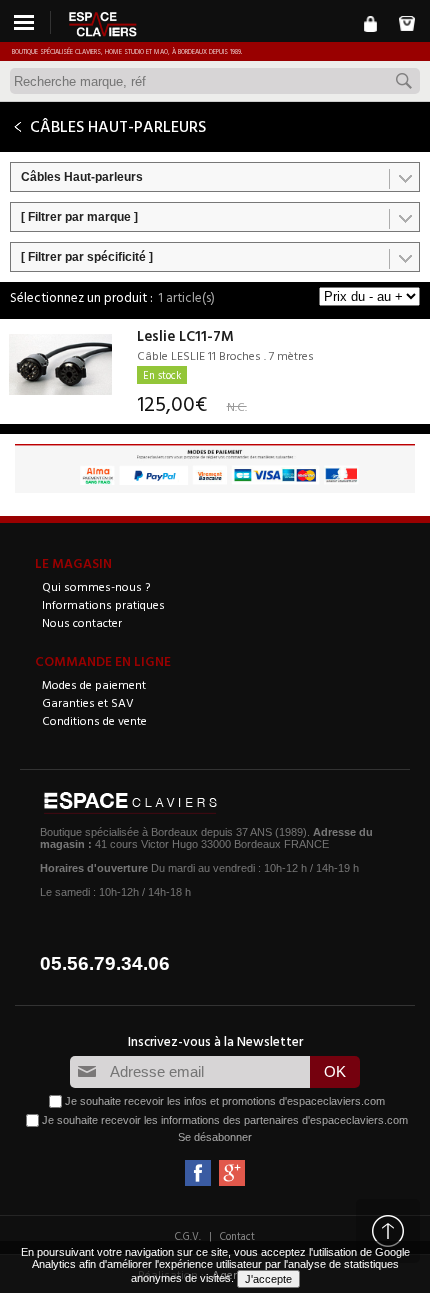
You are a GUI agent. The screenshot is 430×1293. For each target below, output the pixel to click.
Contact (237, 1236)
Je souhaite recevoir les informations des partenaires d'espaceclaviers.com (225, 1120)
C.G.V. (188, 1236)
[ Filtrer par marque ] (79, 217)
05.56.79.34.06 (105, 963)
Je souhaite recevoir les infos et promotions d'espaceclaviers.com (225, 1101)
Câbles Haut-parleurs (82, 177)
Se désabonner (215, 1137)
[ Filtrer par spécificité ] (87, 257)
